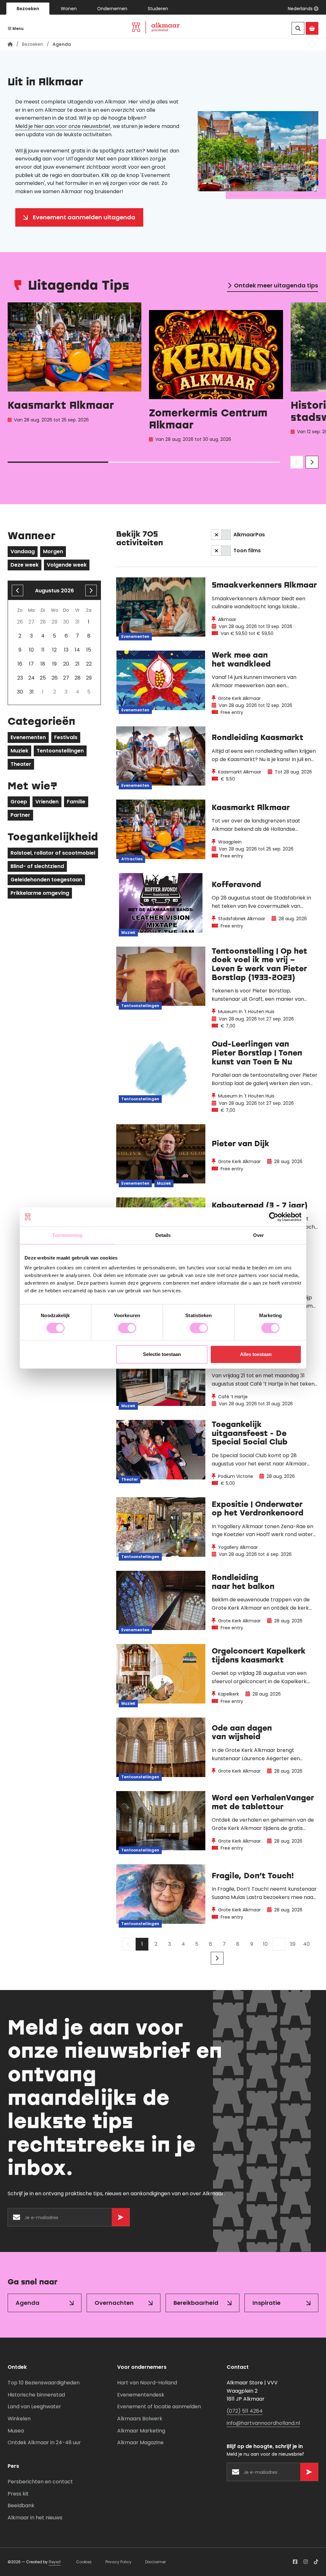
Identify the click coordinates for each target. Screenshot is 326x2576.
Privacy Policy (118, 2562)
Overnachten (114, 2303)
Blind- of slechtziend (37, 866)
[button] (303, 9)
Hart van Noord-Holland (147, 2383)
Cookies (84, 2562)
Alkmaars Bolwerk (140, 2419)
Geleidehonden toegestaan (46, 880)
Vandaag (23, 551)
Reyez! (55, 2562)
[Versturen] (121, 2217)
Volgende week (67, 565)
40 (306, 1944)
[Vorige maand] (18, 590)
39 (293, 1944)
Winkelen (19, 2419)
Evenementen (28, 737)
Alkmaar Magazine (140, 2442)
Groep (19, 802)
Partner (20, 815)
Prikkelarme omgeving (40, 893)
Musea (16, 2431)
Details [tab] (163, 1235)
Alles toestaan (256, 1354)
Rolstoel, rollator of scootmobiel (53, 853)
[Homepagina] (10, 44)
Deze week (25, 565)
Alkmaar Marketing (141, 2431)
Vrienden (47, 802)
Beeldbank (21, 2505)
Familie (76, 802)
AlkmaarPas (249, 535)
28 (78, 678)
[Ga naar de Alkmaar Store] (312, 28)
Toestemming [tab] (67, 1235)
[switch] (127, 1328)
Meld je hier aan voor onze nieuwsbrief (63, 126)
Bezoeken (28, 9)
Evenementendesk (141, 2395)
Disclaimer (156, 2562)
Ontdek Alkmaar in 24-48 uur (44, 2442)
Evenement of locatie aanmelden (159, 2407)
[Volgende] (217, 1958)
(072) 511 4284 (245, 2411)
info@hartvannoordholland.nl (263, 2423)
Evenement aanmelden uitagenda (84, 217)
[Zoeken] (298, 28)
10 (265, 1944)
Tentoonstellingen (60, 751)
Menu (18, 28)
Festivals (66, 737)
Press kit (18, 2494)
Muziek (19, 751)
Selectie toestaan (162, 1354)
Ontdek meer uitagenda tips (276, 285)
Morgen (53, 551)
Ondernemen (112, 9)
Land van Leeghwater (34, 2407)
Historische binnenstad (36, 2395)
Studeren (158, 9)
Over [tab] (259, 1235)
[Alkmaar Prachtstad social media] (295, 2562)
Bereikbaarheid (196, 2303)
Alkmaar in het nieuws (35, 2518)
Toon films (247, 550)
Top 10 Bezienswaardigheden (44, 2383)
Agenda (28, 2303)
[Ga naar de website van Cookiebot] (274, 1217)
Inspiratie (266, 2303)
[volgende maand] (91, 590)
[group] (74, 374)
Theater (21, 764)
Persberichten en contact (40, 2482)
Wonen (69, 9)
